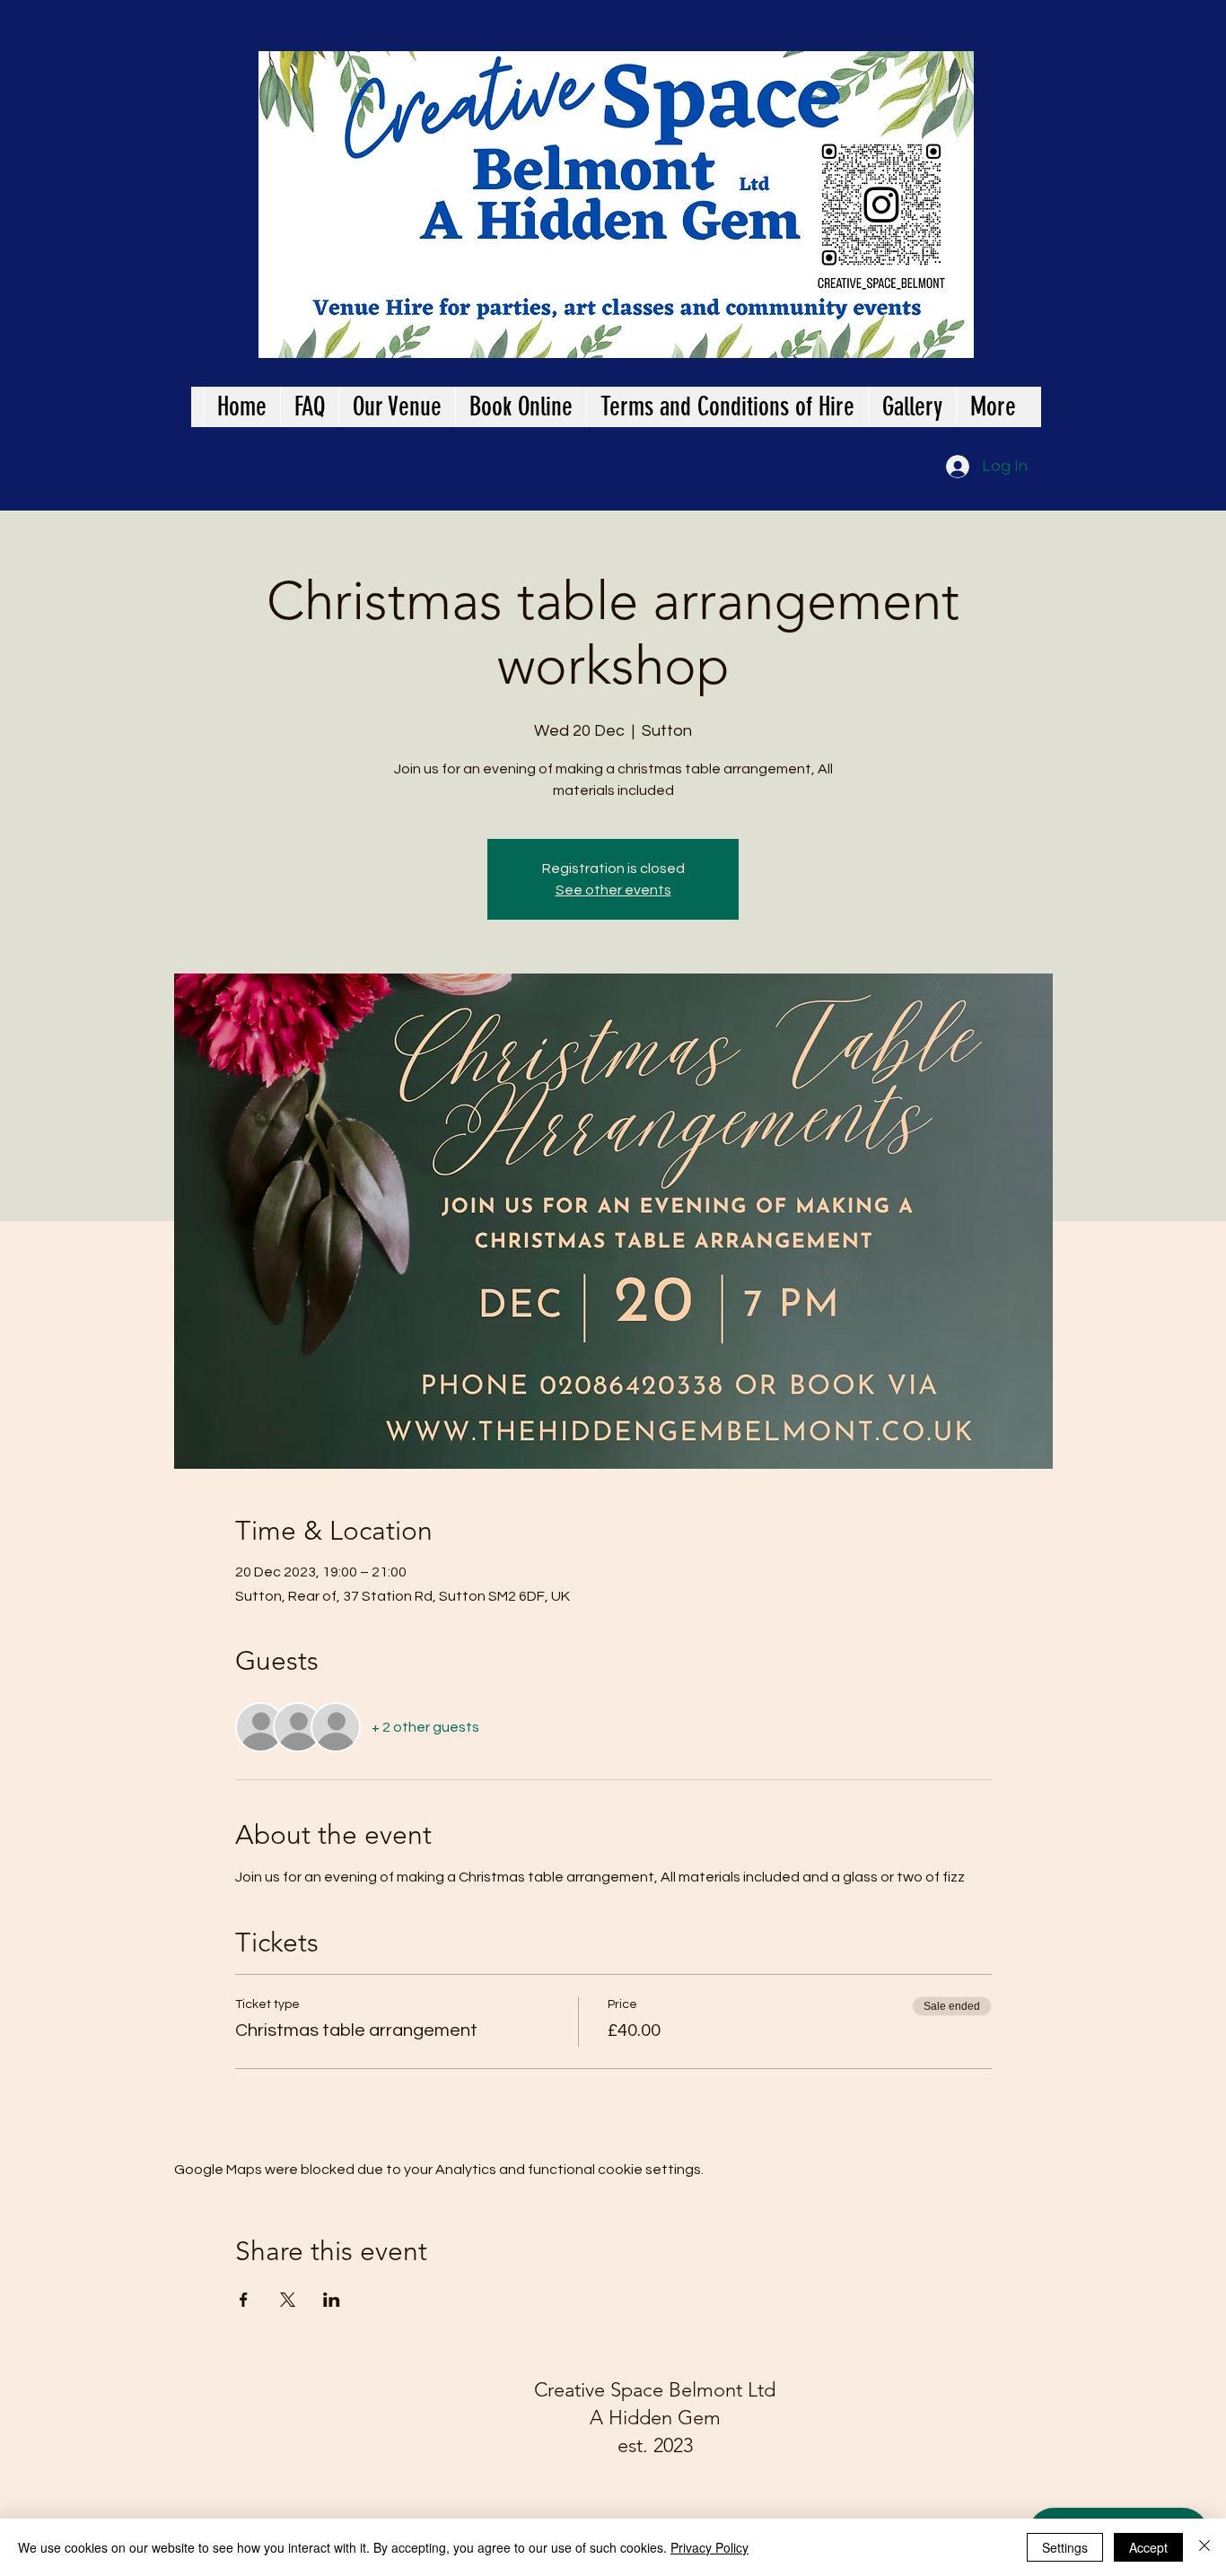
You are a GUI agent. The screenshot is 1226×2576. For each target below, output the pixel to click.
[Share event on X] (288, 2300)
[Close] (1204, 2547)
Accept (1148, 2547)
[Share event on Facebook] (244, 2300)
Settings (1065, 2547)
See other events (613, 890)
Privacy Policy (709, 2547)
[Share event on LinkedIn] (332, 2300)
